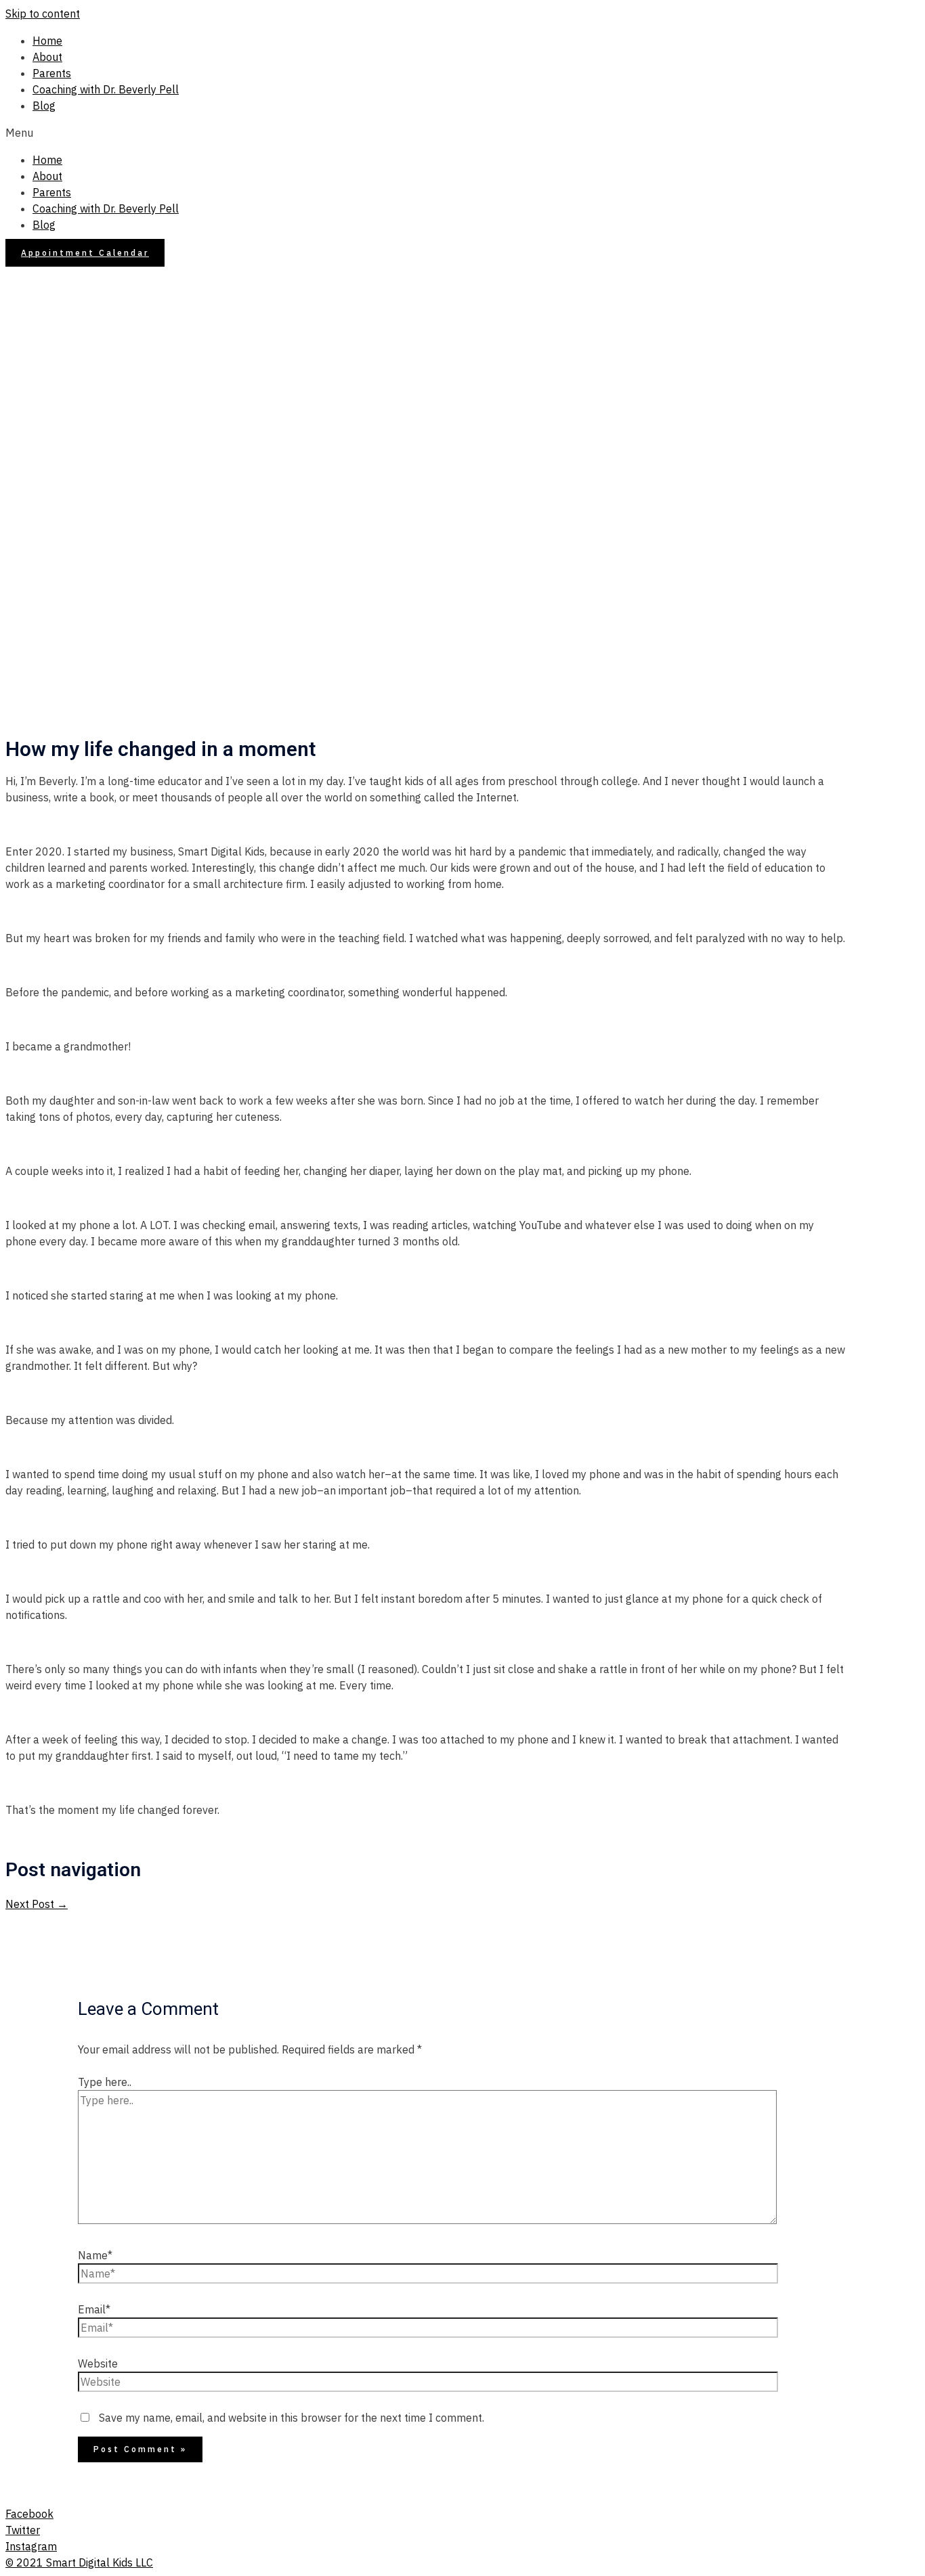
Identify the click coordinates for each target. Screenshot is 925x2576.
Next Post (37, 1904)
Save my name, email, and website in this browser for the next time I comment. (292, 2418)
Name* (95, 2255)
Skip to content (43, 14)
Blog (44, 106)
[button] (462, 133)
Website (98, 2363)
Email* (94, 2309)
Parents (52, 73)
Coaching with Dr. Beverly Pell (106, 89)
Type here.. (105, 2082)
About (47, 57)
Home (47, 41)
